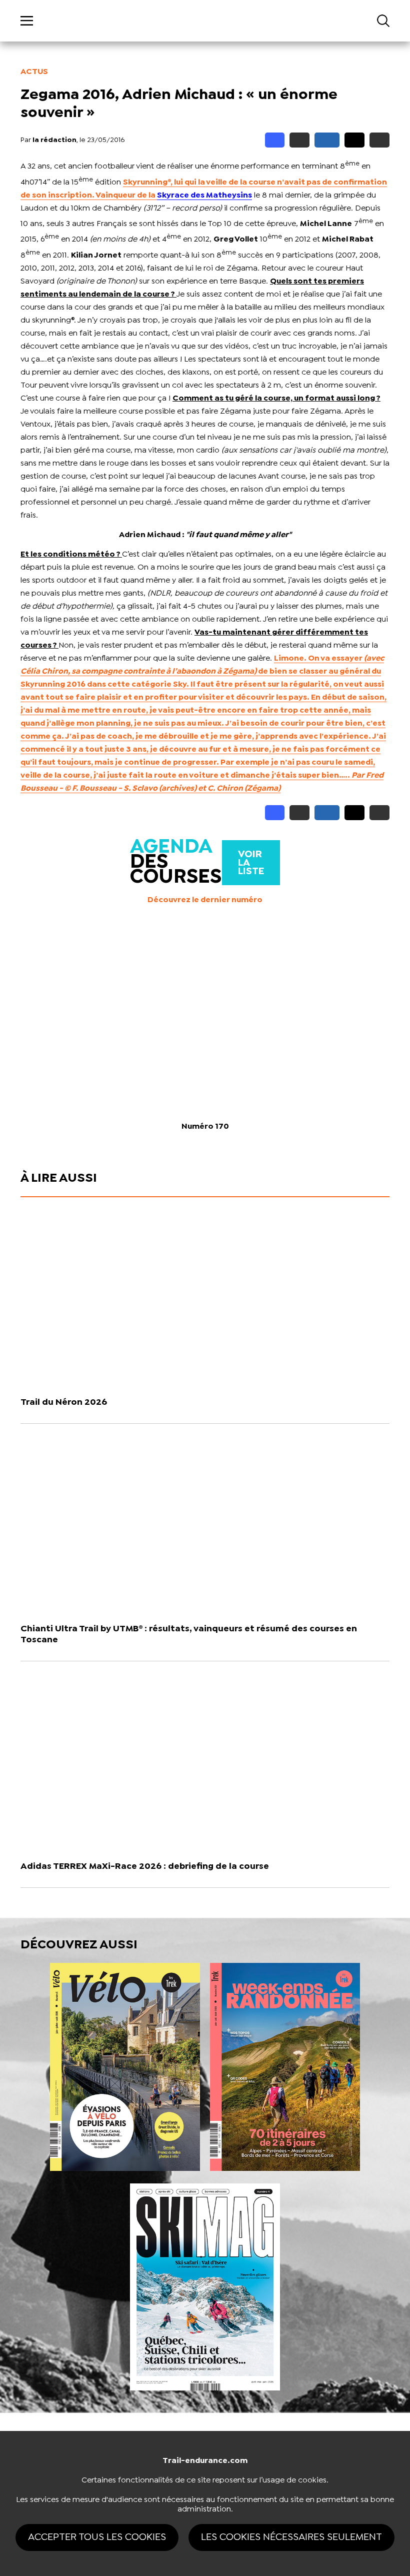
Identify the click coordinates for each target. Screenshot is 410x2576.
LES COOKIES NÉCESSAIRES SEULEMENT (291, 2537)
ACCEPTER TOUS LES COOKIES (97, 2537)
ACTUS (34, 72)
